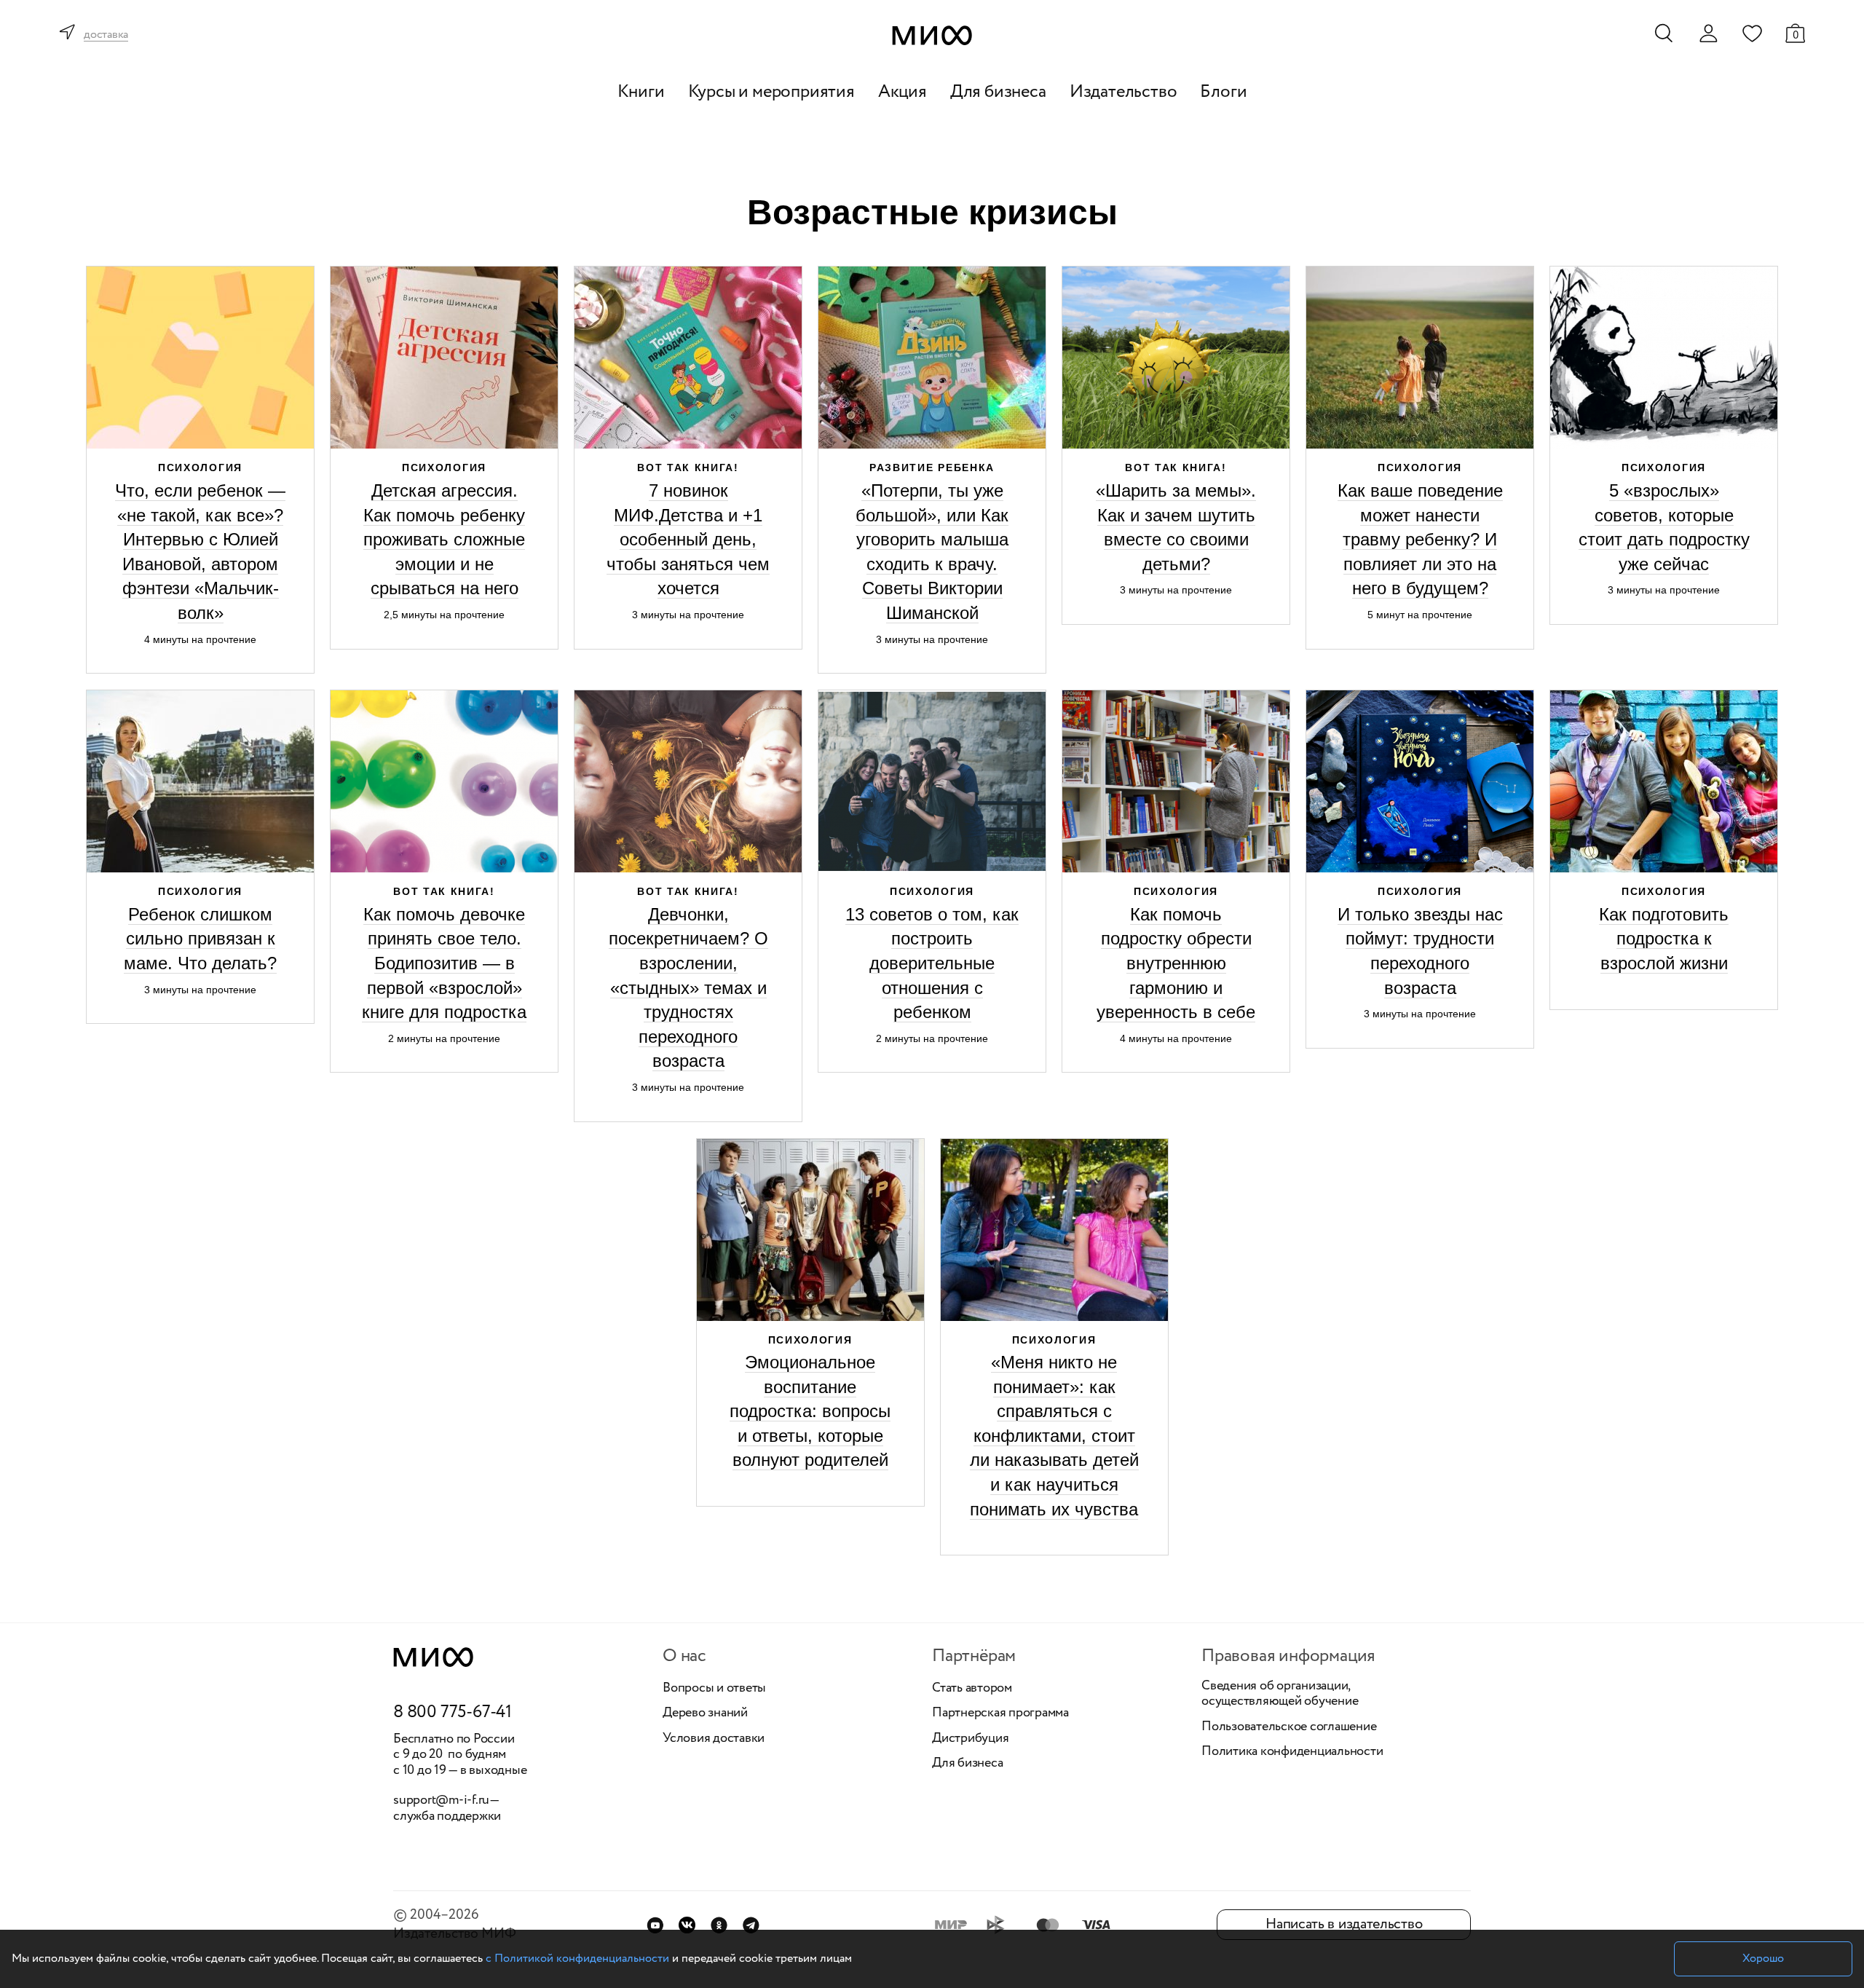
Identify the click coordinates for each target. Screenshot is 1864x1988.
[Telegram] (751, 1925)
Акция (903, 92)
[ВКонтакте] (687, 1925)
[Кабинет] (1708, 33)
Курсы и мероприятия (771, 92)
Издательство (1123, 92)
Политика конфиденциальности (1292, 1752)
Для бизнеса (998, 92)
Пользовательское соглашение (1289, 1727)
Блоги (1223, 92)
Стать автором (972, 1689)
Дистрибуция (970, 1739)
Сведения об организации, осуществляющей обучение (1280, 1694)
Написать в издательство (1344, 1924)
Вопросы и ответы (714, 1689)
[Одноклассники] (719, 1925)
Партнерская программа (1000, 1713)
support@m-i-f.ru (441, 1800)
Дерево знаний (705, 1713)
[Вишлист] (1752, 33)
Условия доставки (714, 1739)
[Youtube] (655, 1925)
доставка (106, 35)
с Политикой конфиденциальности (577, 1959)
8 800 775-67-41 (453, 1713)
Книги (641, 92)
